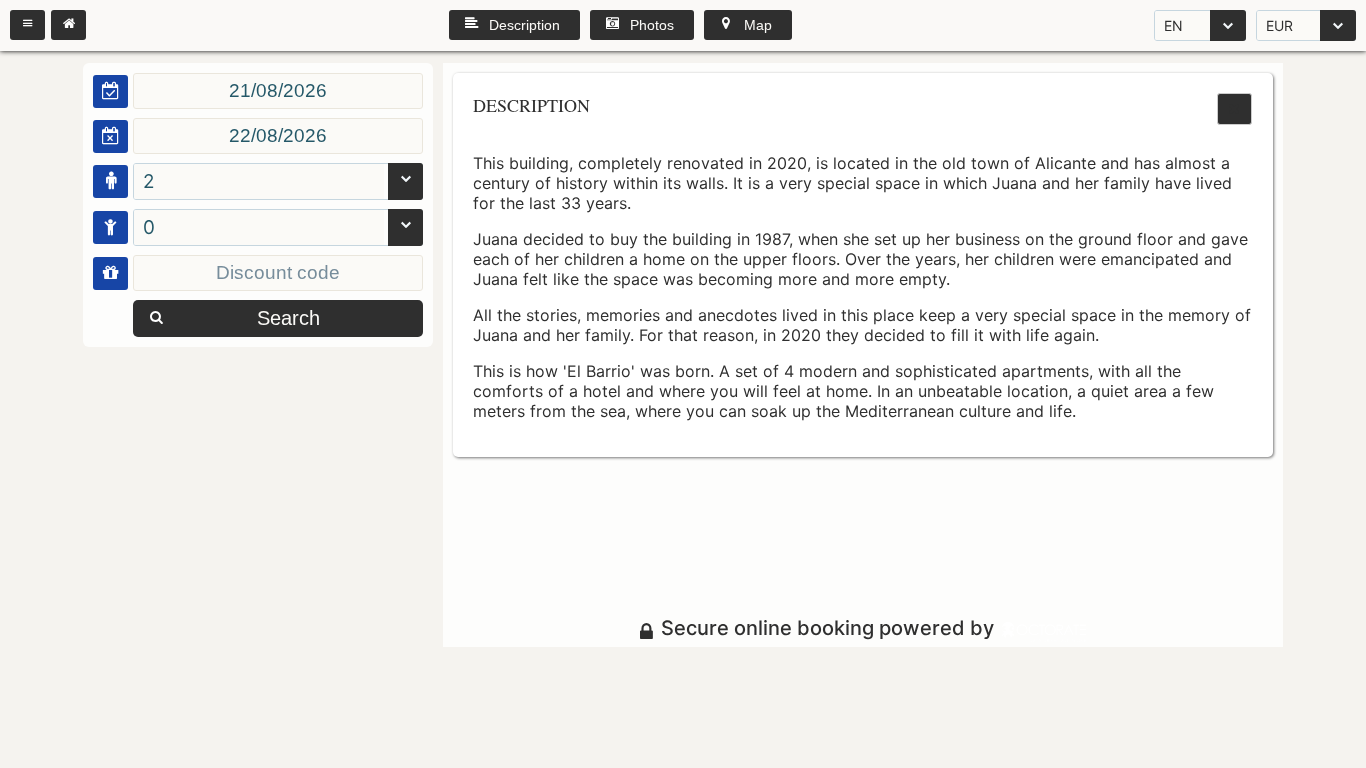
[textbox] (278, 91)
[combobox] (1200, 25)
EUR (1279, 25)
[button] (27, 25)
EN (1173, 25)
